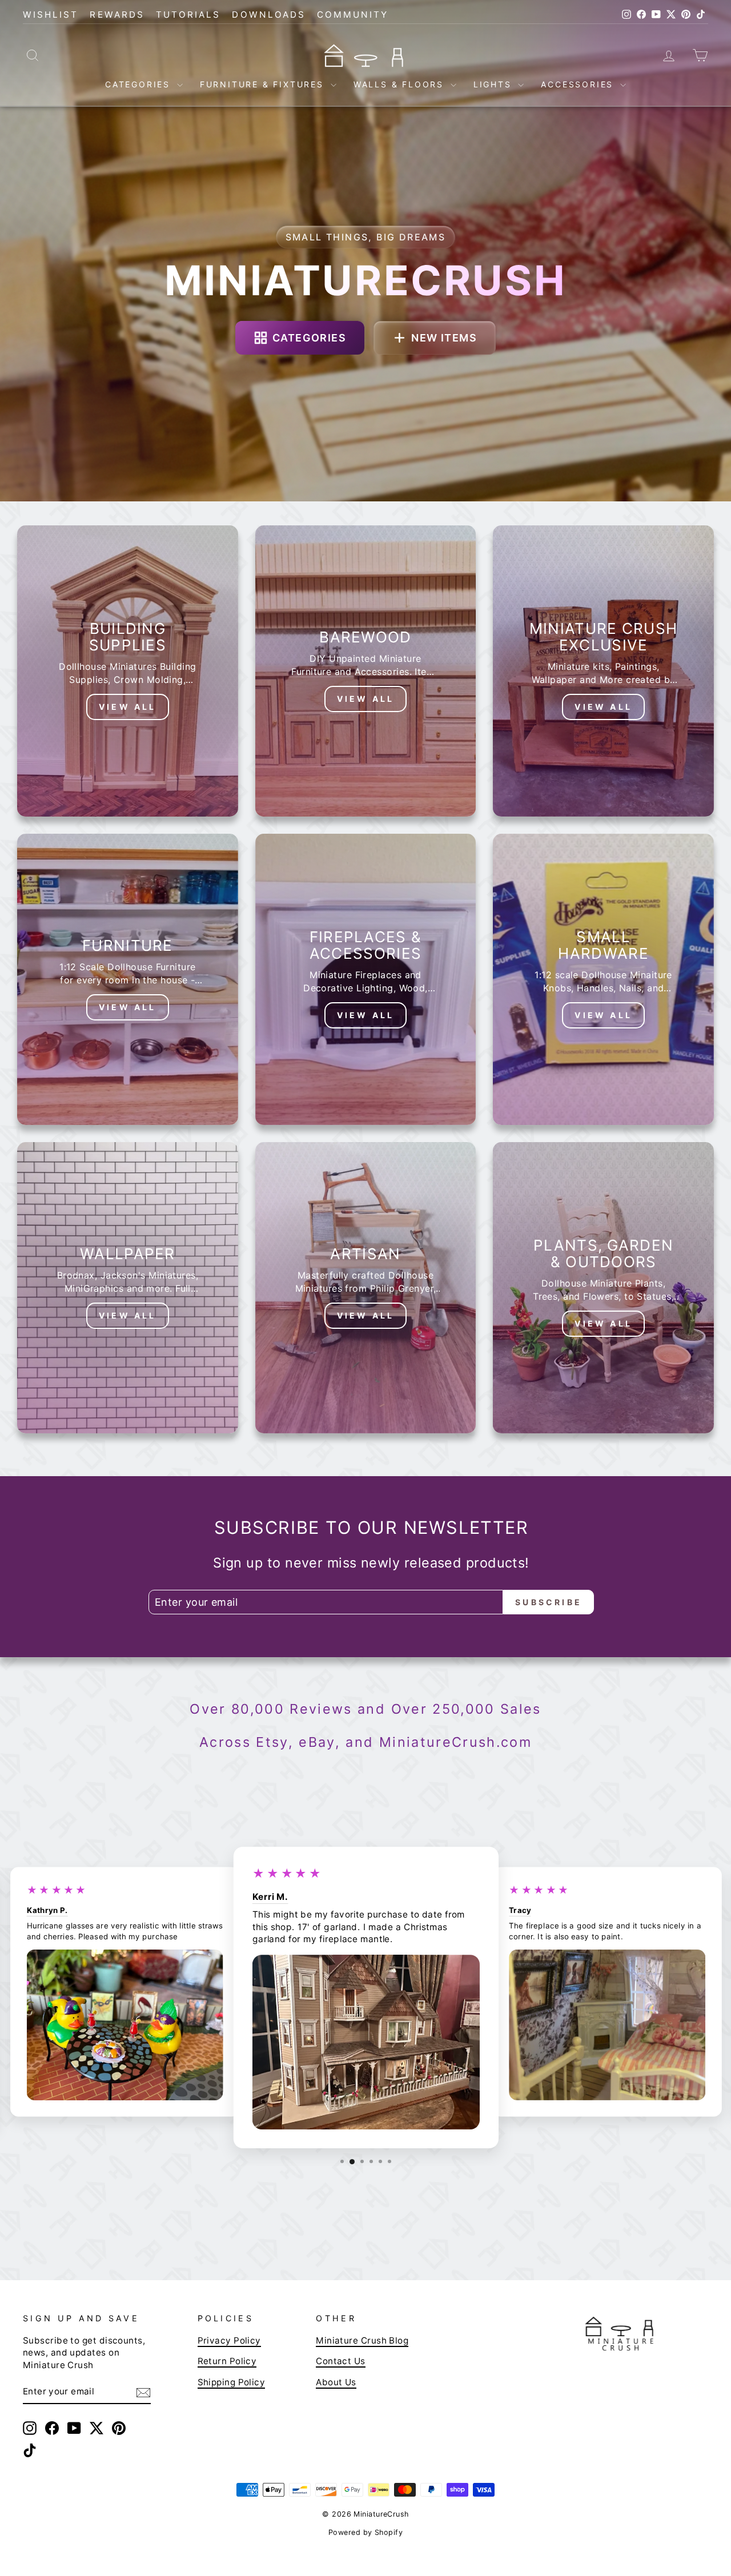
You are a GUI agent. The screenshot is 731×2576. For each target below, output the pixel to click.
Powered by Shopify (365, 2532)
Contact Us (341, 2361)
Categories (140, 84)
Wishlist (51, 15)
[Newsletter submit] (143, 2392)
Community (353, 15)
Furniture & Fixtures (264, 84)
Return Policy (227, 2361)
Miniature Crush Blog (362, 2340)
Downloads (269, 15)
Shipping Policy (232, 2382)
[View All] (128, 671)
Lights (495, 84)
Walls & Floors (401, 84)
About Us (336, 2382)
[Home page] (365, 55)
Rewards (117, 15)
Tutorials (188, 15)
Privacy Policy (229, 2340)
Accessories (579, 84)
